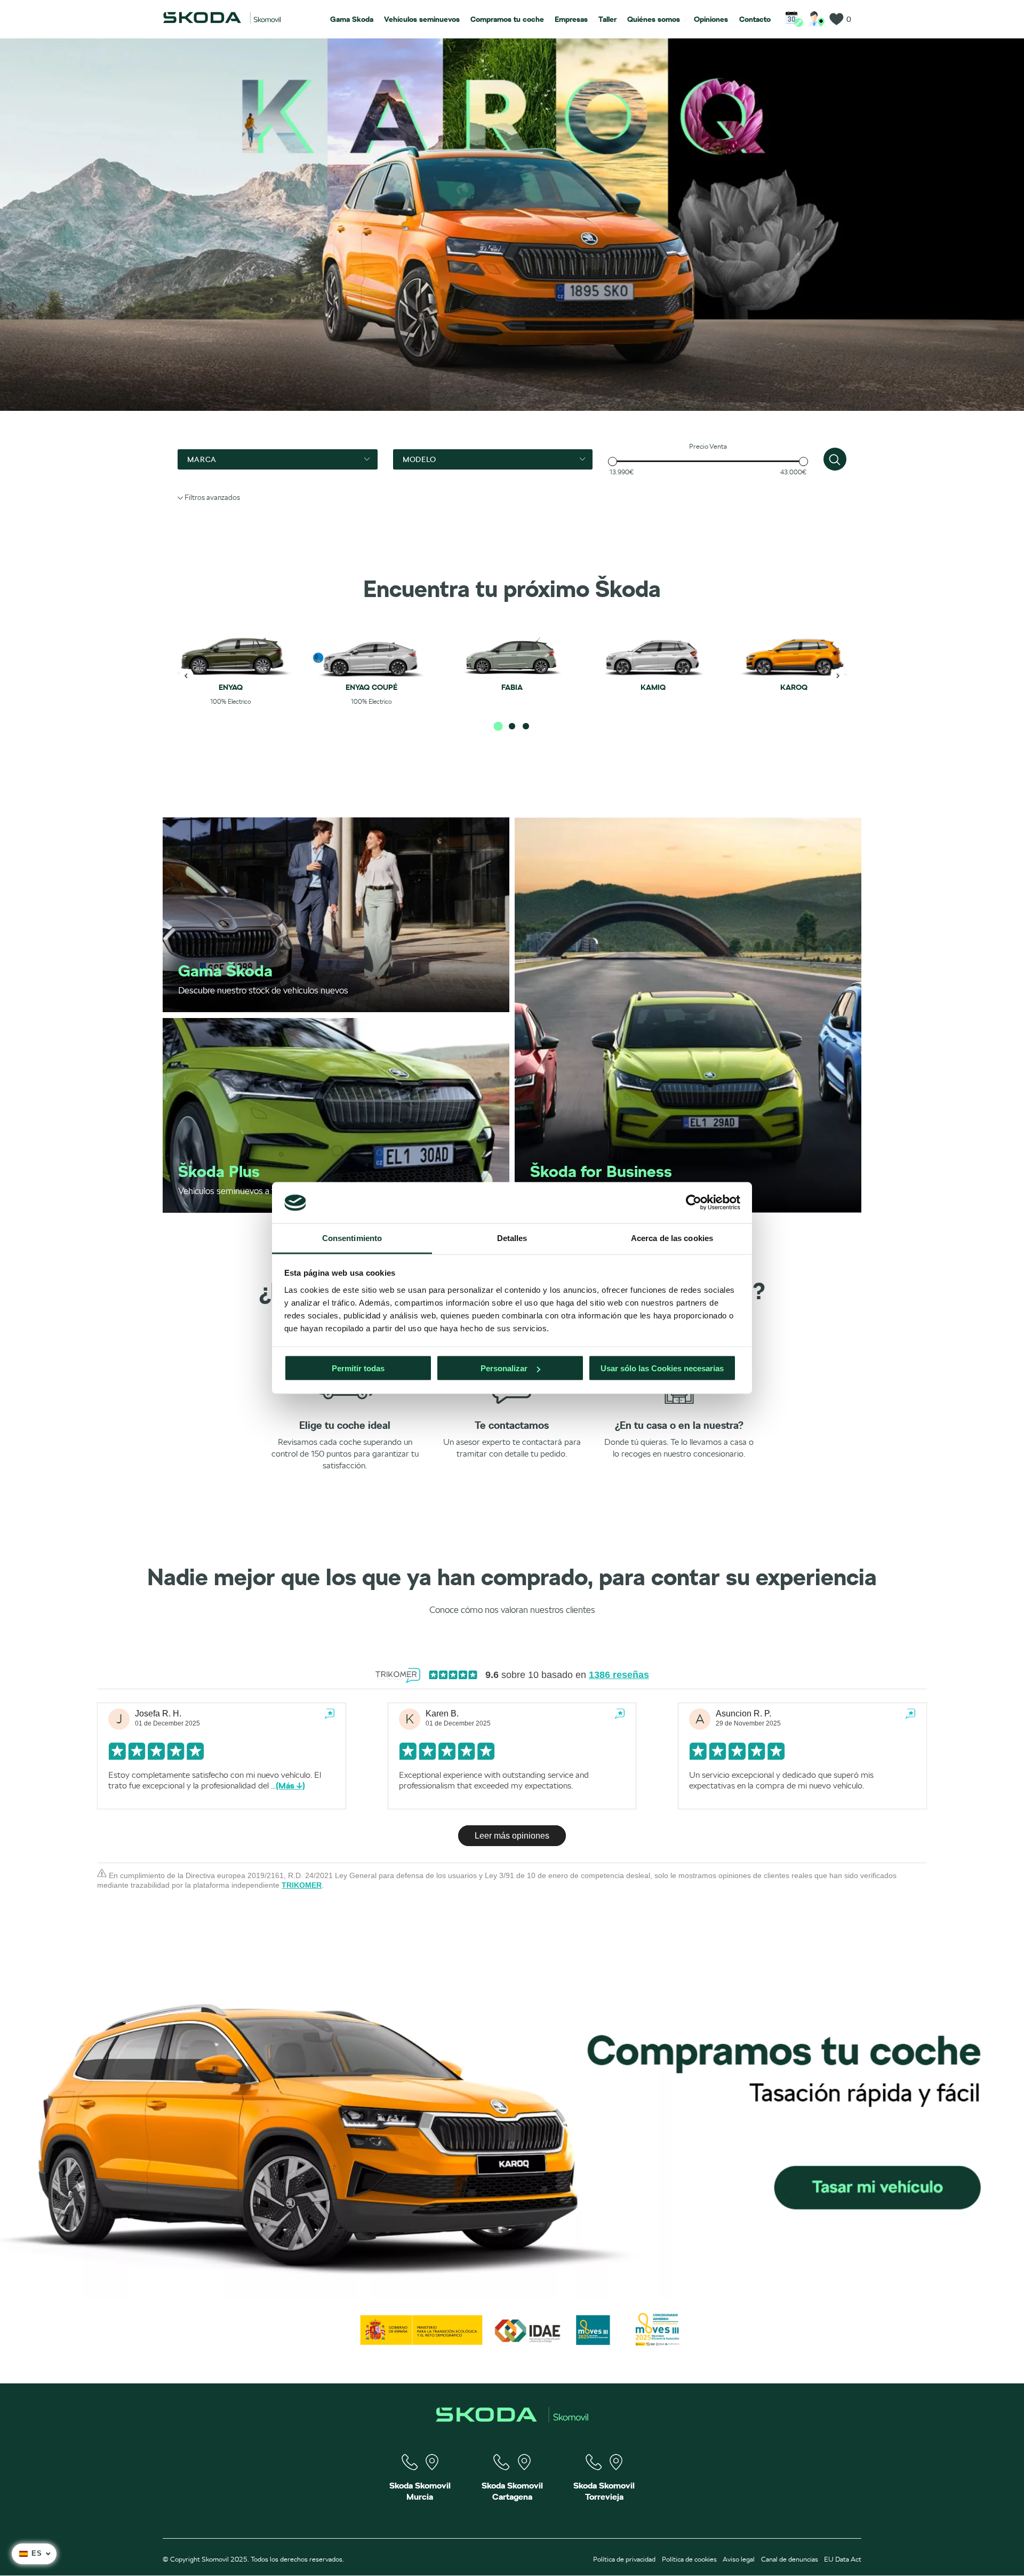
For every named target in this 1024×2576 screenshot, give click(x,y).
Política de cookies (689, 2559)
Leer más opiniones (512, 1836)
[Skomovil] (222, 21)
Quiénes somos (654, 19)
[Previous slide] (187, 676)
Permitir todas (358, 1368)
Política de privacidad (624, 2559)
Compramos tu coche (507, 19)
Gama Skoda (352, 19)
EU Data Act (843, 2559)
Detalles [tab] (512, 1238)
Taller (607, 19)
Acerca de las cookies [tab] (672, 1238)
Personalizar (504, 1368)
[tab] (498, 726)
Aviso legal (739, 2559)
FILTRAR (835, 459)
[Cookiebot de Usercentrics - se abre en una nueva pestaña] (694, 1203)
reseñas (619, 1675)
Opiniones (711, 19)
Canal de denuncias (790, 2559)
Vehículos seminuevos (422, 19)
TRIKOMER (302, 1885)
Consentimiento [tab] (352, 1238)
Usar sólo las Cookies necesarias (662, 1368)
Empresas (571, 19)
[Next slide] (838, 676)
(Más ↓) (290, 1786)
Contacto (755, 19)
